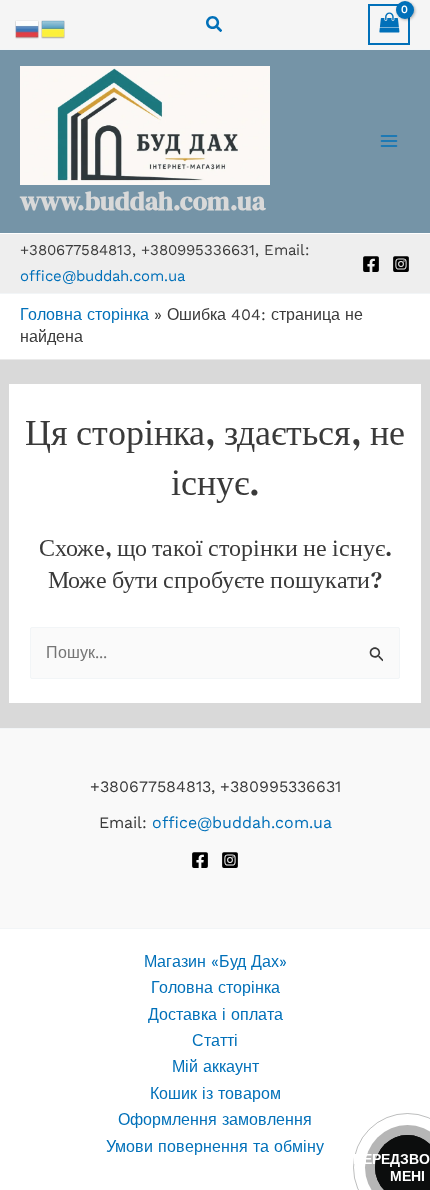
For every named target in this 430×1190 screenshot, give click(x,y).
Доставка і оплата (215, 1014)
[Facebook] (371, 264)
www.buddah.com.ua (142, 201)
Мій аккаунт (215, 1066)
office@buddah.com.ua (102, 276)
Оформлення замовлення (215, 1119)
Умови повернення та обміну (215, 1146)
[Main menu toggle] (389, 141)
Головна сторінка (84, 314)
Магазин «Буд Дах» (215, 961)
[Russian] (28, 27)
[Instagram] (401, 264)
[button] (215, 24)
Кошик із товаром (215, 1093)
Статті (215, 1040)
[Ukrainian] (54, 27)
